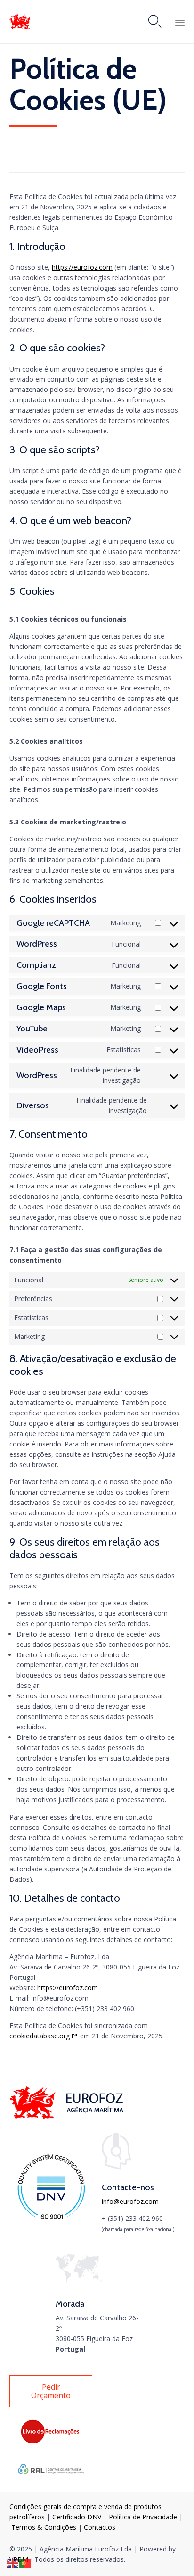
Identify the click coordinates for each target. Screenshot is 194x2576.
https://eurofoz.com (82, 267)
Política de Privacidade (143, 2517)
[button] (51, 2391)
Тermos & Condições (44, 2527)
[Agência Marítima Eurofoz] (20, 21)
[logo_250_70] (68, 2116)
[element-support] (116, 2167)
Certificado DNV (78, 2517)
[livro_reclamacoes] (51, 2442)
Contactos (100, 2527)
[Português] (25, 2563)
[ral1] (51, 2480)
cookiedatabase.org (40, 2036)
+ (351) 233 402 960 (132, 2218)
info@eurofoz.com (130, 2201)
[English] (13, 2563)
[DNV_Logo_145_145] (51, 2218)
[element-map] (79, 2280)
